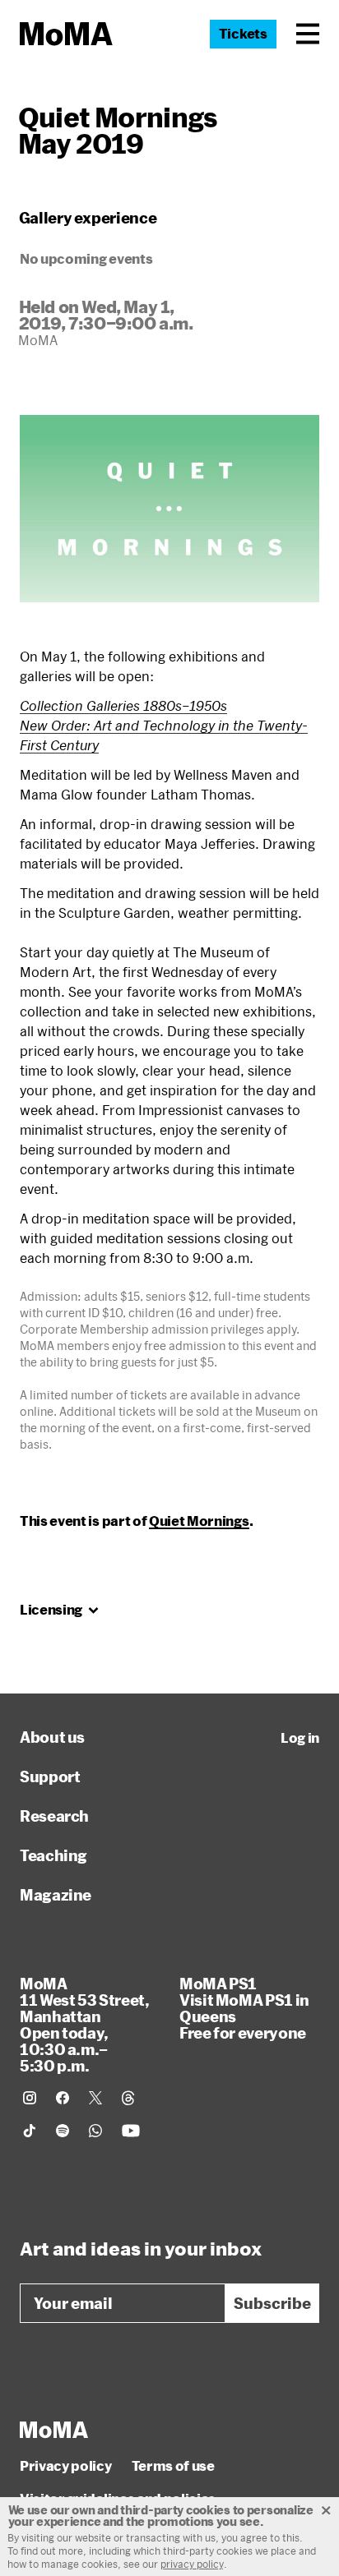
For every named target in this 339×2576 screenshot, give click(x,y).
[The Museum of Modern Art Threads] (128, 2098)
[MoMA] (54, 2430)
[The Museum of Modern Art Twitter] (95, 2098)
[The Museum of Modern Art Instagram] (30, 2098)
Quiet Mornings (199, 1521)
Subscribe (272, 2303)
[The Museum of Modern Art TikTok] (30, 2131)
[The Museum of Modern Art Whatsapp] (95, 2131)
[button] (308, 34)
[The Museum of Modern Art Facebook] (63, 2098)
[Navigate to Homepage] (66, 34)
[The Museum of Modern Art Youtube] (131, 2131)
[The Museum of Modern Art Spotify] (63, 2131)
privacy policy (192, 2564)
